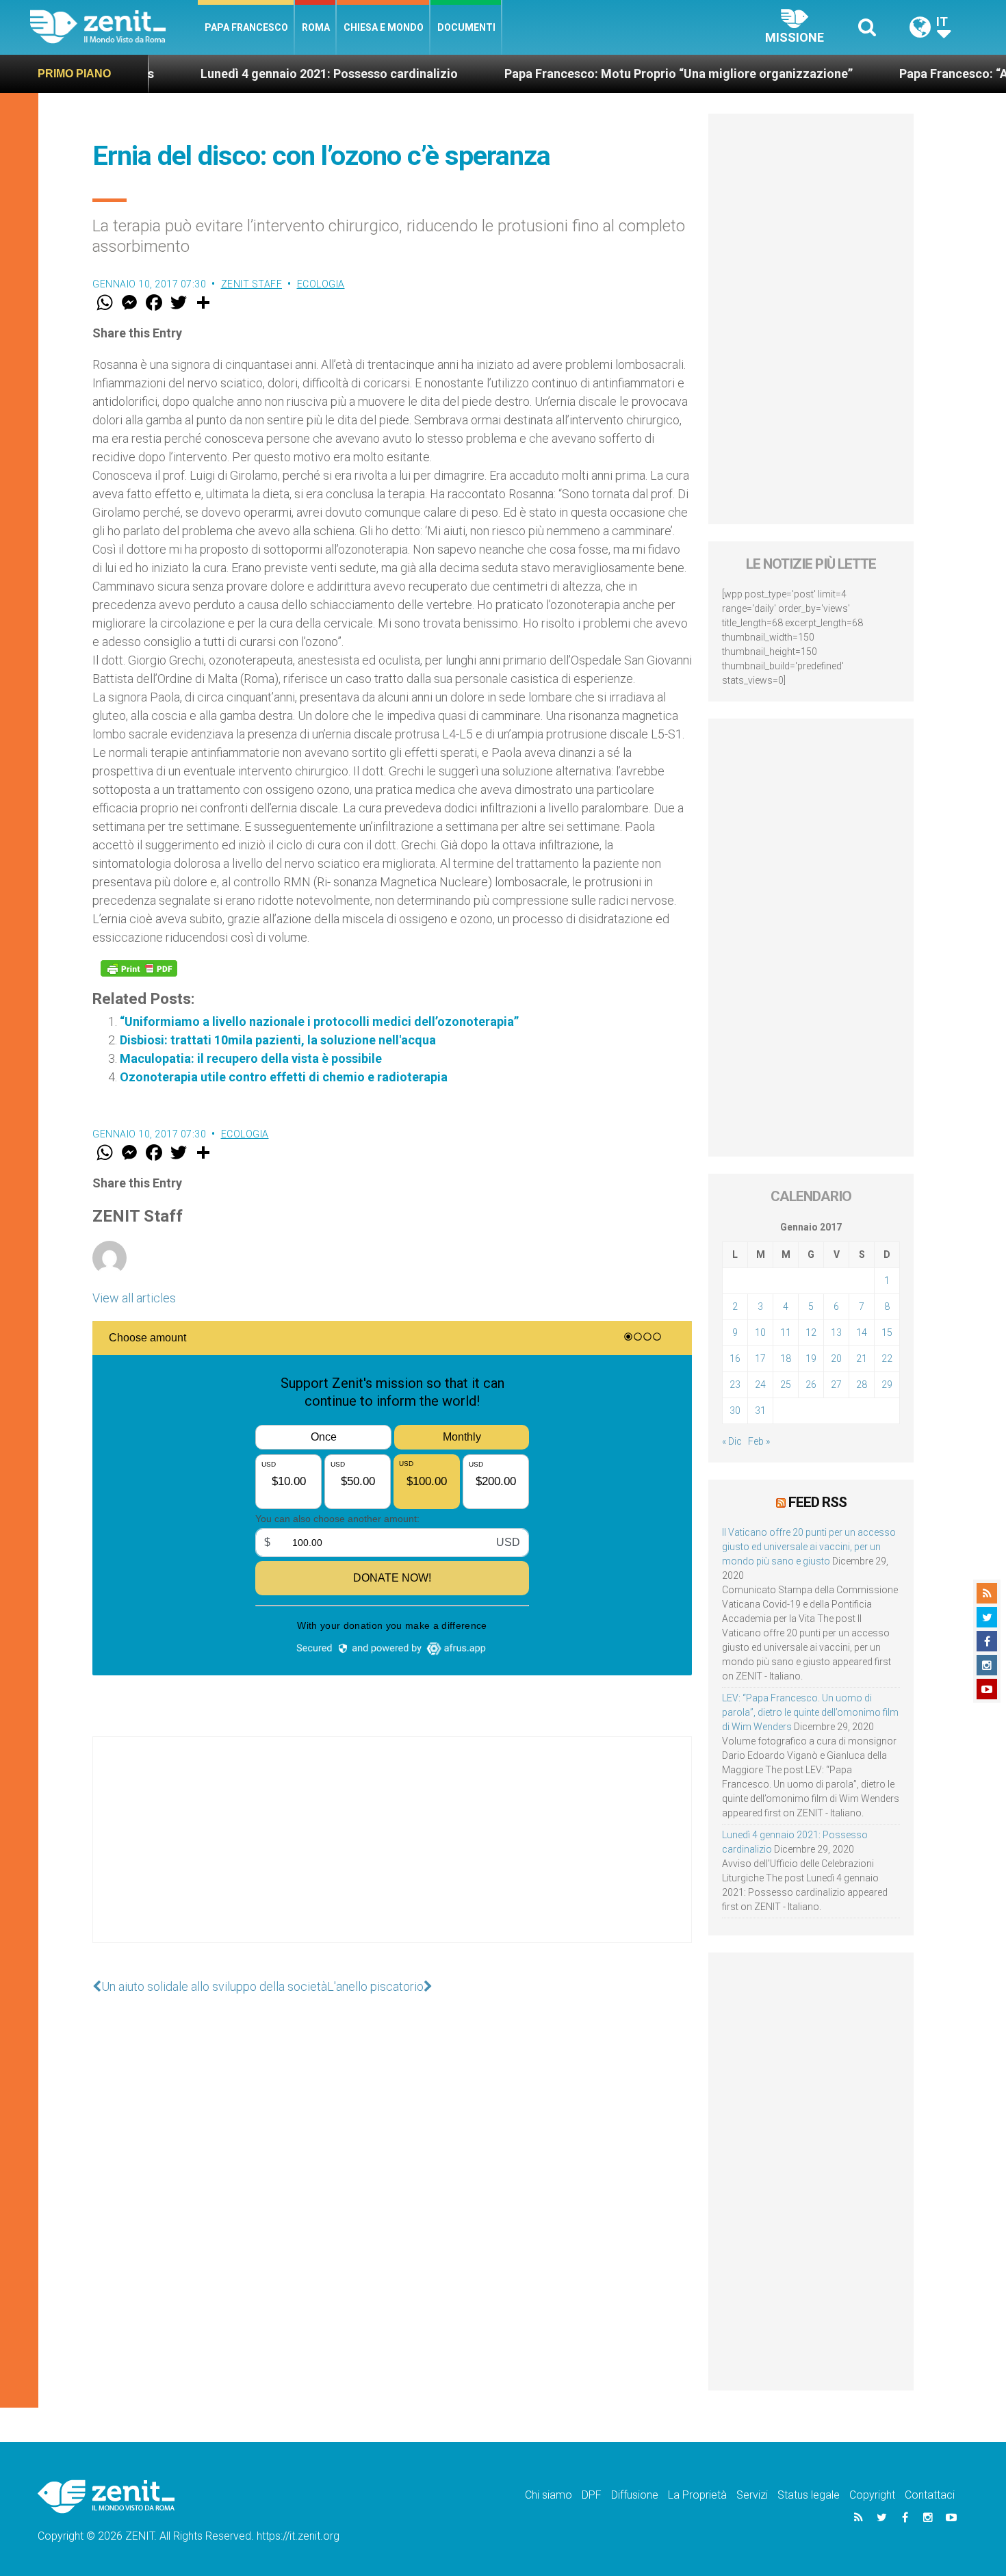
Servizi (752, 2495)
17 (760, 1358)
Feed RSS (817, 1502)
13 (836, 1332)
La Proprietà (697, 2495)
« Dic (732, 1441)
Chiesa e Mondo (384, 27)
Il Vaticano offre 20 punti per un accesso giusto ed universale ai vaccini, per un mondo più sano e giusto (809, 1547)
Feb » (759, 1441)
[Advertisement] (392, 1853)
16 (735, 1358)
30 (735, 1411)
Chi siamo (549, 2495)
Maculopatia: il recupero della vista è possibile (251, 1058)
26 (811, 1384)
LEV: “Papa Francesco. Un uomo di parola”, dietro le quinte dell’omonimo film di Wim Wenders (810, 1712)
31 (760, 1411)
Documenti (466, 27)
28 (862, 1384)
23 (735, 1384)
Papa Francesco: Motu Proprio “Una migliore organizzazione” (603, 74)
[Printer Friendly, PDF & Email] (139, 968)
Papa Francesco (246, 27)
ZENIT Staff (252, 284)
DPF (592, 2495)
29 (887, 1384)
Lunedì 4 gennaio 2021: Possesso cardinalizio (253, 74)
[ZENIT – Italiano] (114, 27)
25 (786, 1384)
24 (760, 1384)
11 (786, 1332)
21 (862, 1358)
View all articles (134, 1298)
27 (836, 1384)
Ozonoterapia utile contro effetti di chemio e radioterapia (284, 1077)
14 (862, 1332)
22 (887, 1358)
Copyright (872, 2495)
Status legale (809, 2495)
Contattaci (930, 2495)
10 (760, 1332)
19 (811, 1358)
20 (836, 1358)
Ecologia (321, 284)
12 (811, 1332)
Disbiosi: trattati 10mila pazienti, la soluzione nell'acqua (278, 1040)
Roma (316, 27)
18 (786, 1358)
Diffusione (635, 2495)
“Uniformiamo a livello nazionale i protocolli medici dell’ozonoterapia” (319, 1021)
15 (887, 1332)
